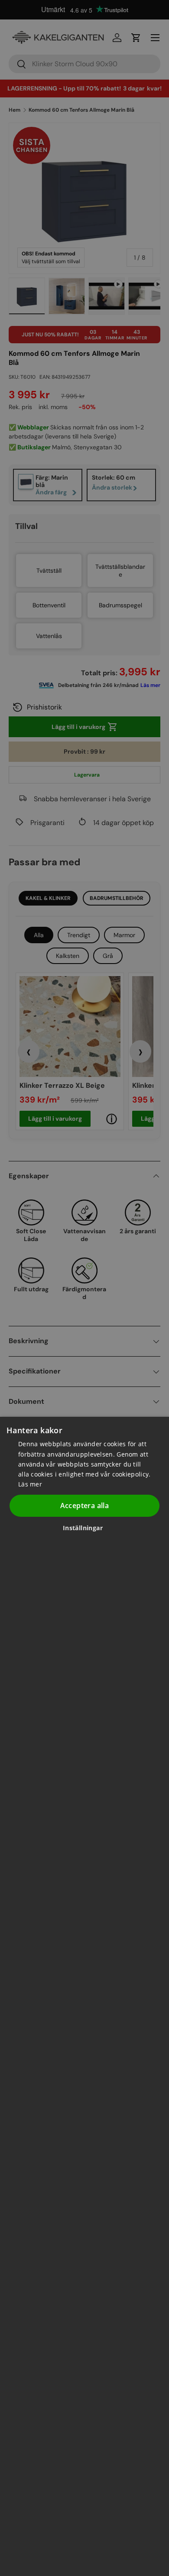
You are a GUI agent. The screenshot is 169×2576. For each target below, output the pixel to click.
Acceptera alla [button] (85, 1506)
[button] (86, 1528)
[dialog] (84, 1996)
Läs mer (30, 1484)
